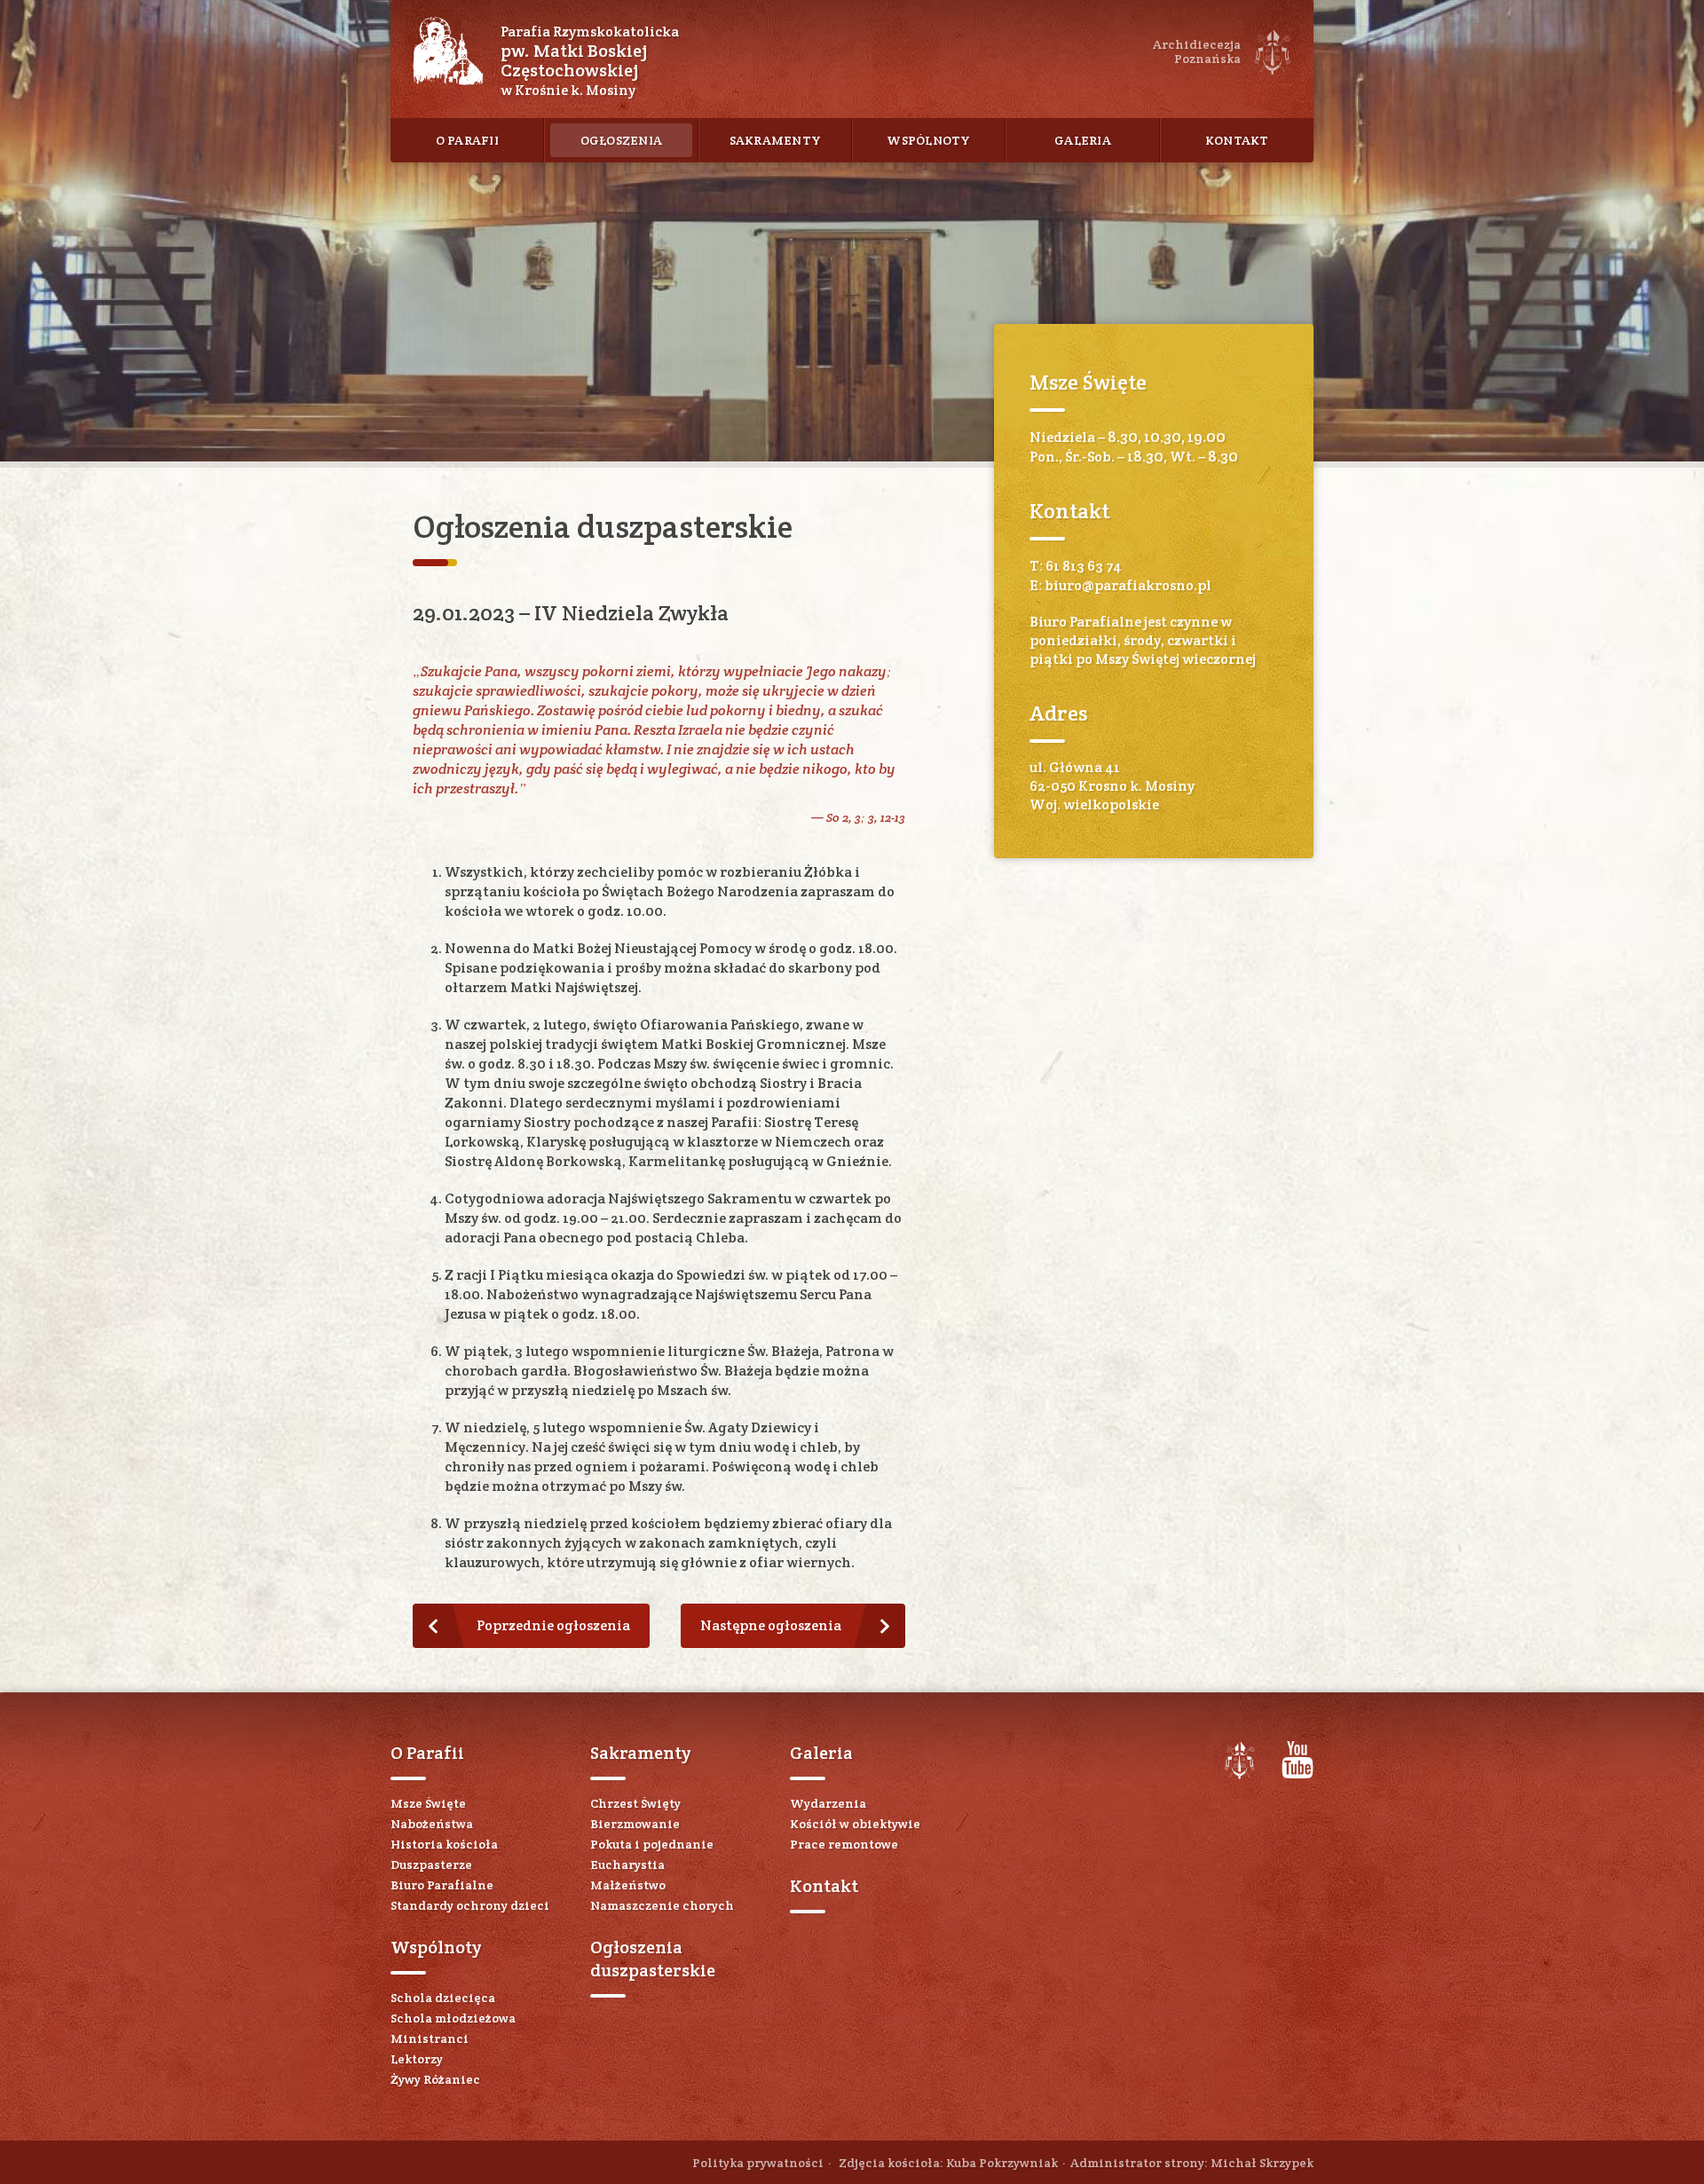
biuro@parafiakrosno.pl (1128, 585)
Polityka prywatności (758, 2163)
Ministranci (430, 2038)
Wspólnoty (928, 140)
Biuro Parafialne (442, 1885)
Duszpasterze (431, 1865)
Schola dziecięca (443, 1998)
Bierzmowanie (635, 1824)
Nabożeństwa (432, 1824)
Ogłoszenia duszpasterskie (653, 1959)
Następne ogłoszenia (771, 1625)
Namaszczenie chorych (662, 1905)
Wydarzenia (828, 1803)
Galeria (1083, 140)
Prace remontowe (844, 1844)
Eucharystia (627, 1865)
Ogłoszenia (622, 140)
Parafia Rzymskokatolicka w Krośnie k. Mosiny (590, 61)
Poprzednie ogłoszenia (553, 1625)
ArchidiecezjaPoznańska (1197, 51)
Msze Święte (428, 1803)
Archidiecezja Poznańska (1239, 1761)
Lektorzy (417, 2059)
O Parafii (467, 140)
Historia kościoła (444, 1844)
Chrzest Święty (635, 1803)
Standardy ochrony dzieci (470, 1905)
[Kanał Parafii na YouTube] (1298, 1774)
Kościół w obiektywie (855, 1824)
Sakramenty (776, 140)
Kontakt (1237, 140)
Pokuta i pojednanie (652, 1844)
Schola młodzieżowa (453, 2018)
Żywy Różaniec (435, 2079)
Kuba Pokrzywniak (1002, 2163)
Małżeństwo (628, 1885)
